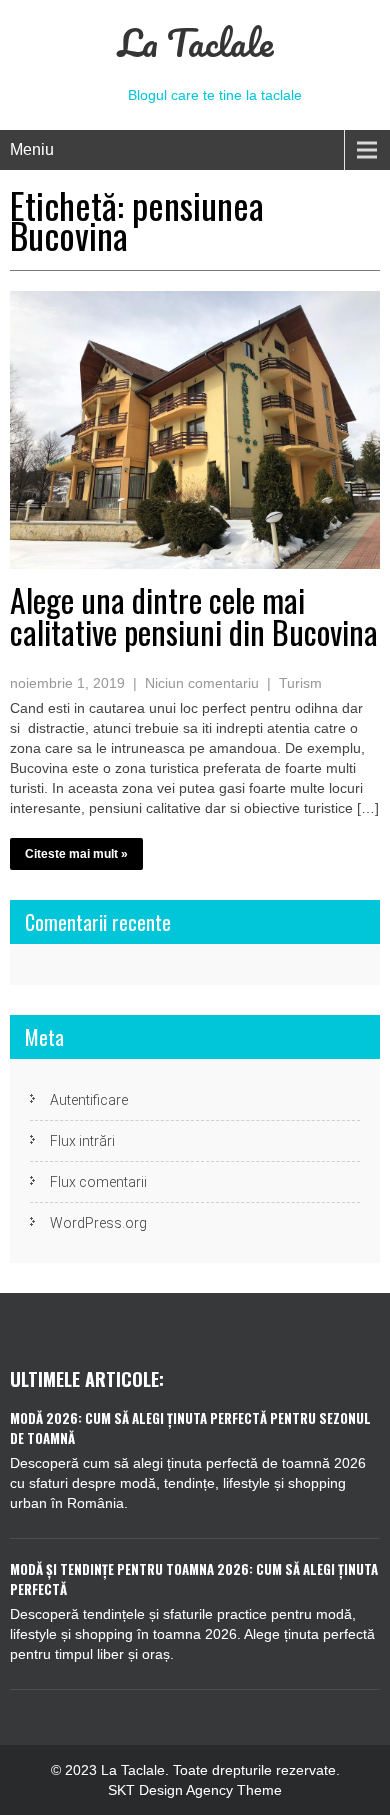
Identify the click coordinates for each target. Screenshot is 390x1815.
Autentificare (89, 1100)
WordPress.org (98, 1223)
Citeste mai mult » (76, 854)
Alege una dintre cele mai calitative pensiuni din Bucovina (194, 615)
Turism (300, 683)
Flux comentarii (98, 1182)
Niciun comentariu (202, 683)
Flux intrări (82, 1141)
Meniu (32, 149)
